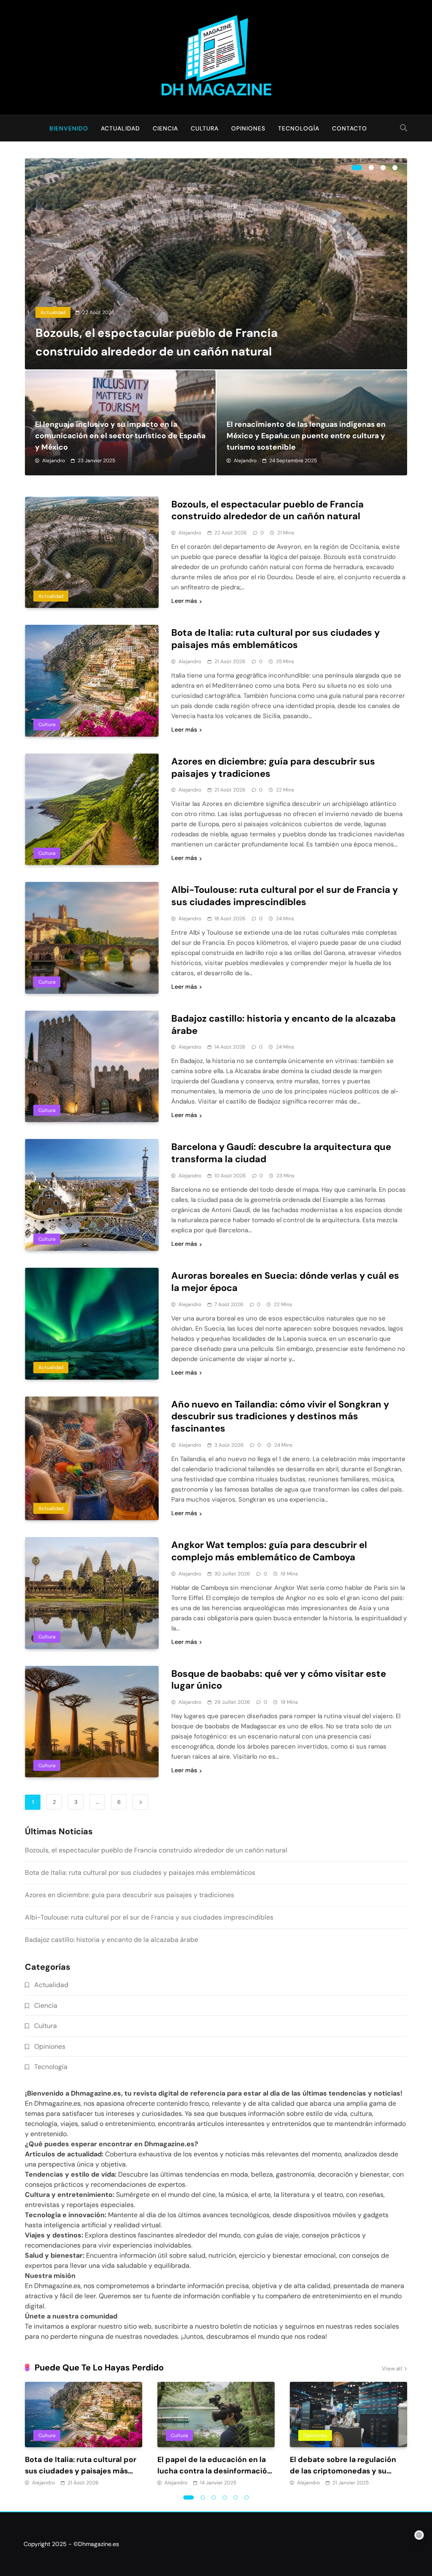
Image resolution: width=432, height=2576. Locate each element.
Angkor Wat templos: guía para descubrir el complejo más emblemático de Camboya (269, 1551)
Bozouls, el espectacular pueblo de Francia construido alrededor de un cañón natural (267, 510)
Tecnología (299, 128)
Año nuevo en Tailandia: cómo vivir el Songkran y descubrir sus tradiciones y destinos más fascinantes (280, 1417)
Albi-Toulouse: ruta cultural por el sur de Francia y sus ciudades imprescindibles (285, 896)
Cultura (205, 128)
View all (392, 2369)
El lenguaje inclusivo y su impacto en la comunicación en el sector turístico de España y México (120, 436)
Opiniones (248, 128)
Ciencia (165, 128)
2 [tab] (371, 168)
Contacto (350, 128)
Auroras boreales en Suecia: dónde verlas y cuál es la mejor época (285, 1282)
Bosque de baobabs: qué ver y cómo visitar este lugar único (279, 1680)
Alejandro (54, 461)
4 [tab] (395, 168)
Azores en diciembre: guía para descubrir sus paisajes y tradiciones (273, 767)
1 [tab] (357, 168)
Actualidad (120, 128)
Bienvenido (69, 128)
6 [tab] (247, 2497)
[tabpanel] (216, 264)
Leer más (184, 601)
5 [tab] (236, 2497)
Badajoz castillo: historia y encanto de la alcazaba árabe (283, 1025)
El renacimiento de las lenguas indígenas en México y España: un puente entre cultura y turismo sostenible (306, 436)
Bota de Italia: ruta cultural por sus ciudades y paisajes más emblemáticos (275, 639)
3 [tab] (383, 168)
